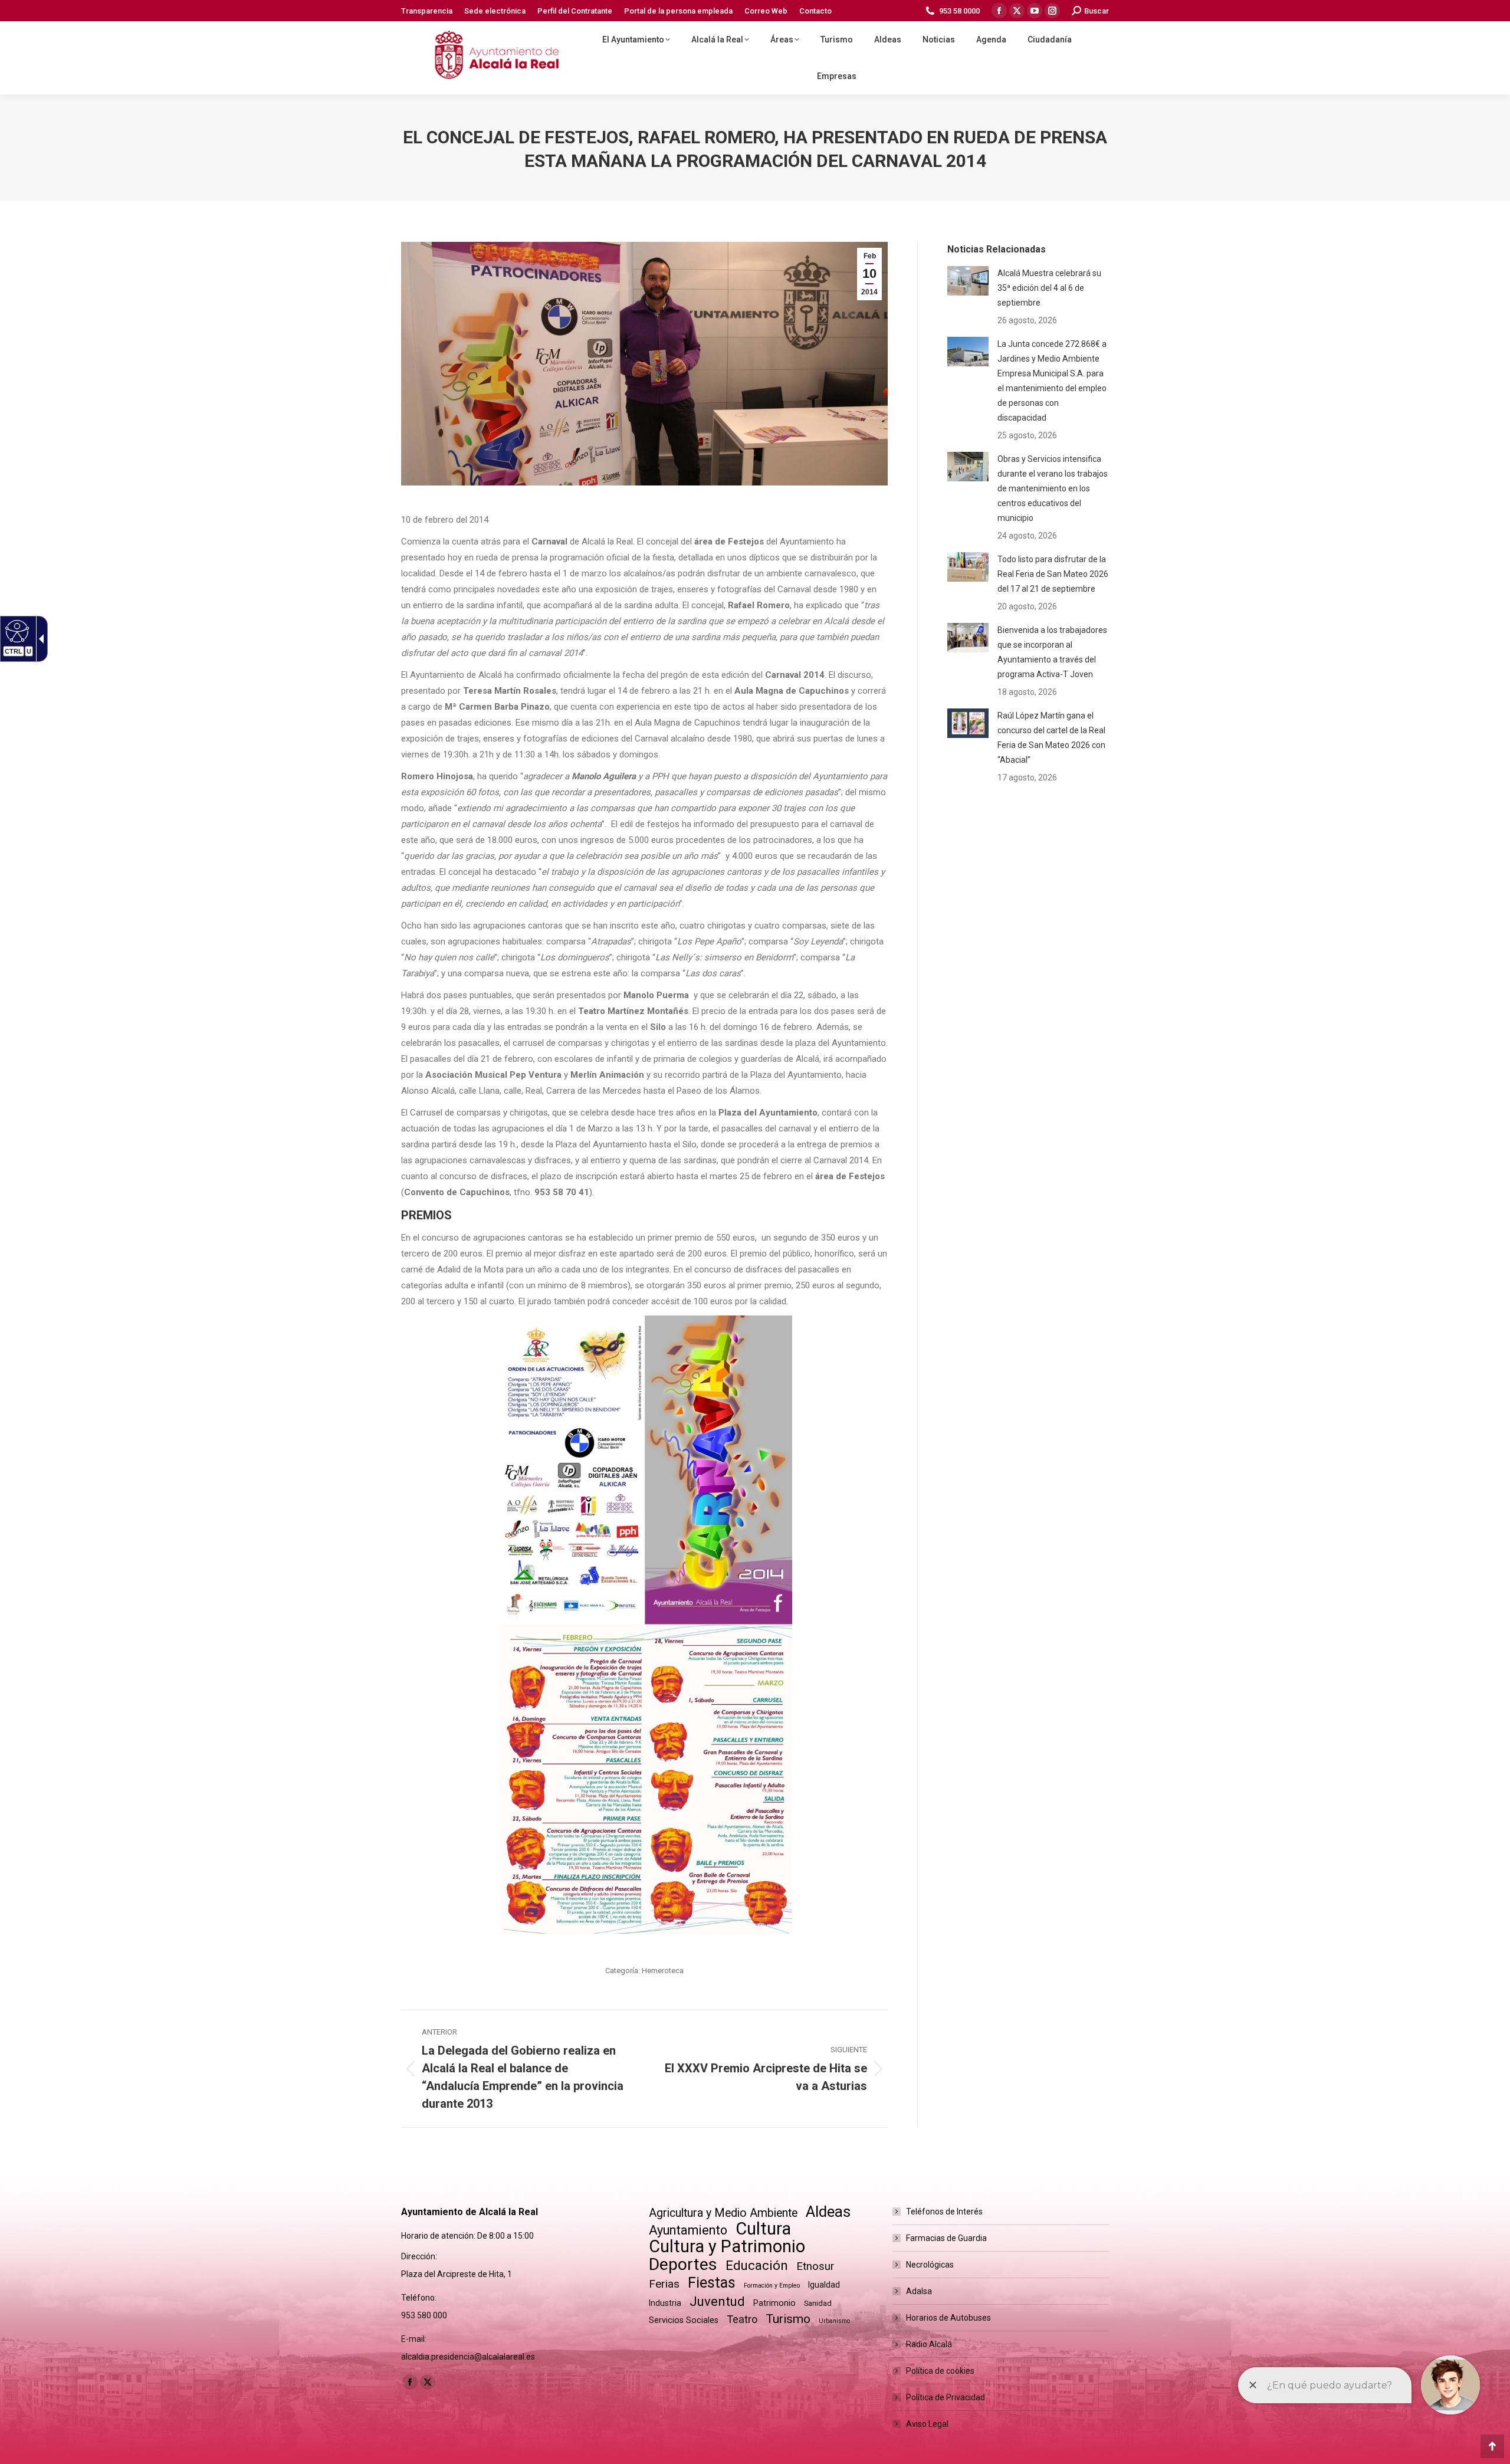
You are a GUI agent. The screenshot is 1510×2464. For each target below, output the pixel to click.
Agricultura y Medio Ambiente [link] (723, 2213)
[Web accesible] (16, 631)
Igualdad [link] (824, 2285)
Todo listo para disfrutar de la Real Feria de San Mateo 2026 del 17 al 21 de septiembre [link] (1053, 574)
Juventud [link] (717, 2301)
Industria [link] (665, 2303)
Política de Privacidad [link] (946, 2397)
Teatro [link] (742, 2319)
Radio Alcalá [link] (929, 2344)
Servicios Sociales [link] (684, 2320)
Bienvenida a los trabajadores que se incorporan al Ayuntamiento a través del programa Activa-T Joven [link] (1052, 652)
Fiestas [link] (712, 2283)
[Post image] (968, 281)
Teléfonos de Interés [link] (944, 2212)
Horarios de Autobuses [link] (948, 2318)
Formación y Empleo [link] (772, 2286)
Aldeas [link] (828, 2212)
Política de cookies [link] (940, 2371)
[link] (427, 11)
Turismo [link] (788, 2319)
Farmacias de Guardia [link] (946, 2238)
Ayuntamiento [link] (688, 2230)
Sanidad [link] (818, 2303)
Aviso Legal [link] (927, 2424)
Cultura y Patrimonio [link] (727, 2247)
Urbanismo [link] (834, 2321)
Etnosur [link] (815, 2266)
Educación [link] (757, 2265)
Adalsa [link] (919, 2291)
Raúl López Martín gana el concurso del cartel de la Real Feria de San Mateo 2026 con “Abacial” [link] (1051, 738)
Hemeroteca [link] (663, 1971)
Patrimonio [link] (774, 2303)
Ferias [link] (664, 2284)
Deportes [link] (683, 2264)
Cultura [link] (763, 2229)
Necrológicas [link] (930, 2265)
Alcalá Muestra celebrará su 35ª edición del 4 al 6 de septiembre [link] (1049, 288)
